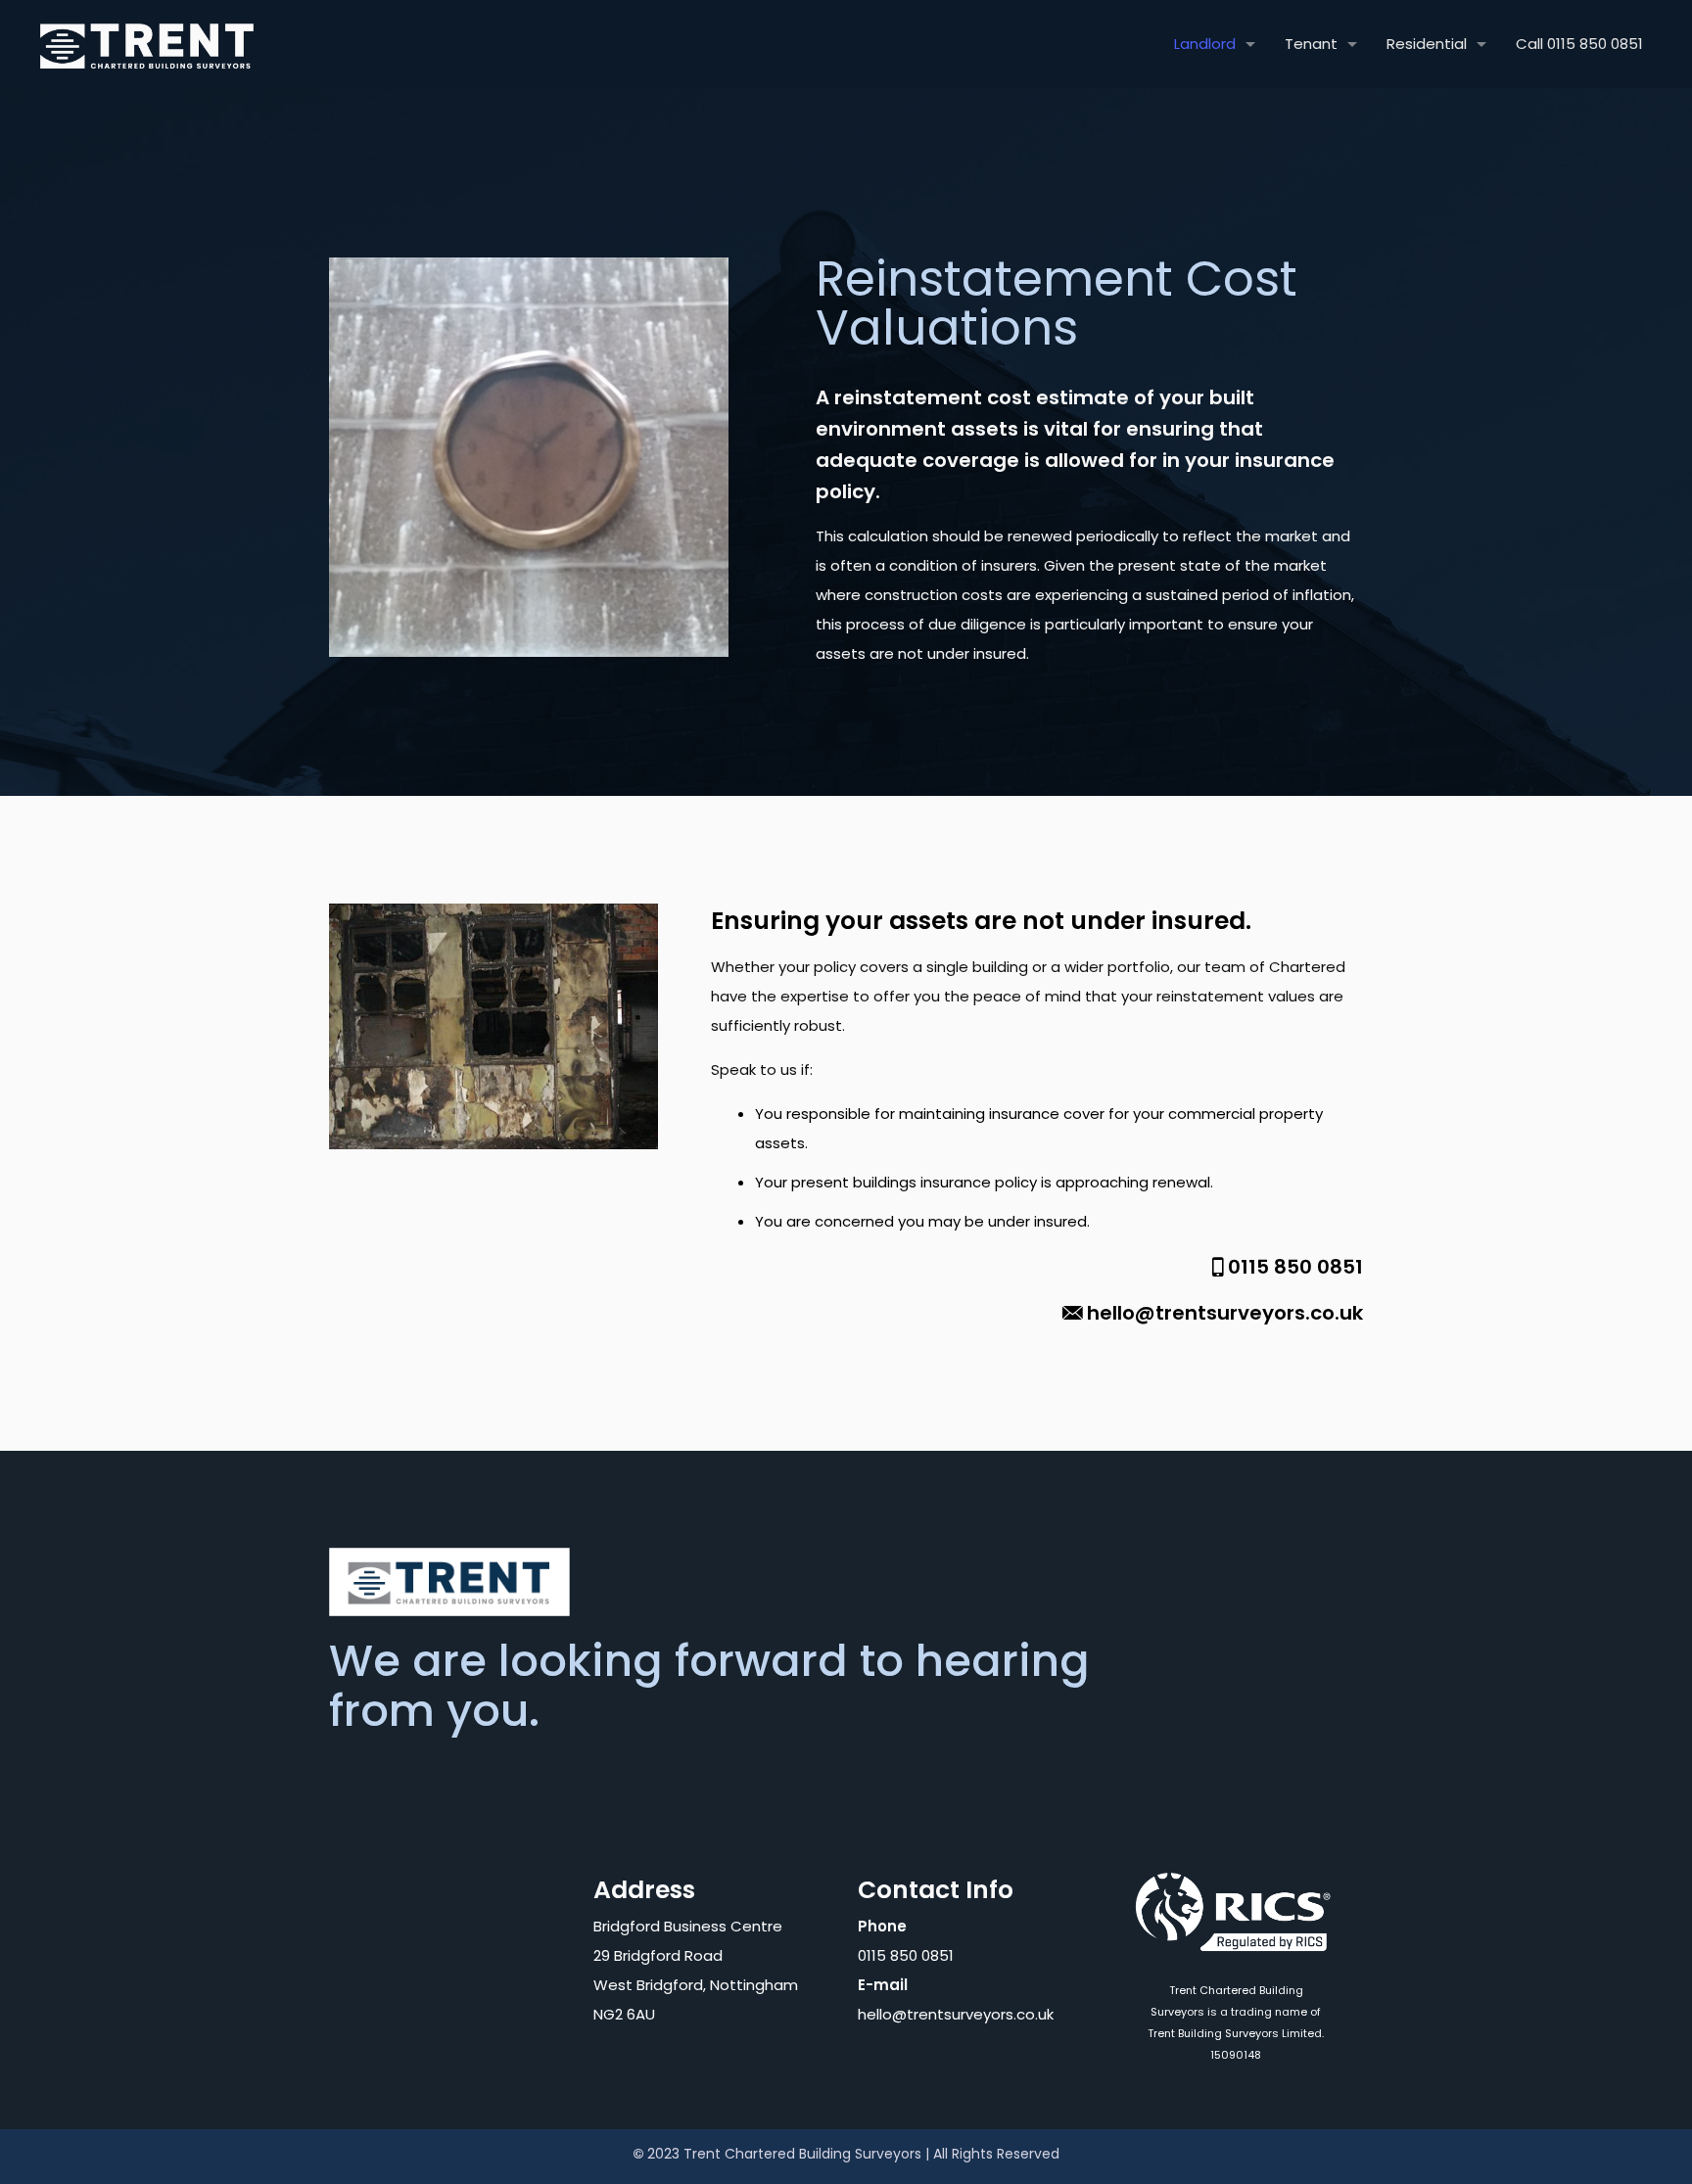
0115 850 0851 (1295, 1267)
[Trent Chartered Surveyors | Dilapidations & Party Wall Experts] (147, 44)
